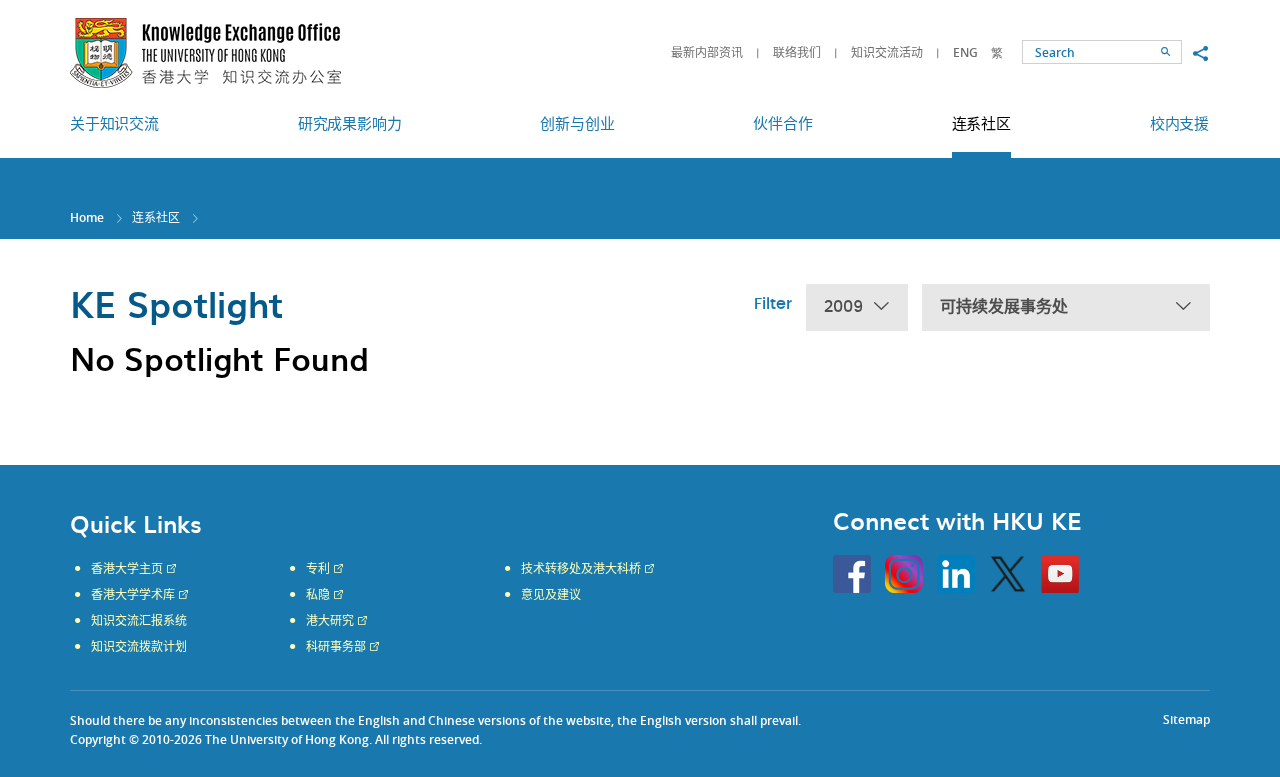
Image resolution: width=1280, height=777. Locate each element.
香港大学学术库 (133, 595)
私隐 (318, 595)
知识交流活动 (887, 52)
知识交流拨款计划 (139, 647)
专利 (318, 569)
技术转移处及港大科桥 (581, 569)
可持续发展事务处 (1004, 307)
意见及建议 (551, 595)
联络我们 (797, 52)
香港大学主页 (127, 569)
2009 (843, 307)
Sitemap (1186, 719)
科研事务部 (336, 647)
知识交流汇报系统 (139, 621)
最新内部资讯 (707, 52)
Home (87, 217)
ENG (965, 52)
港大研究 (330, 621)
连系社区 (156, 217)
